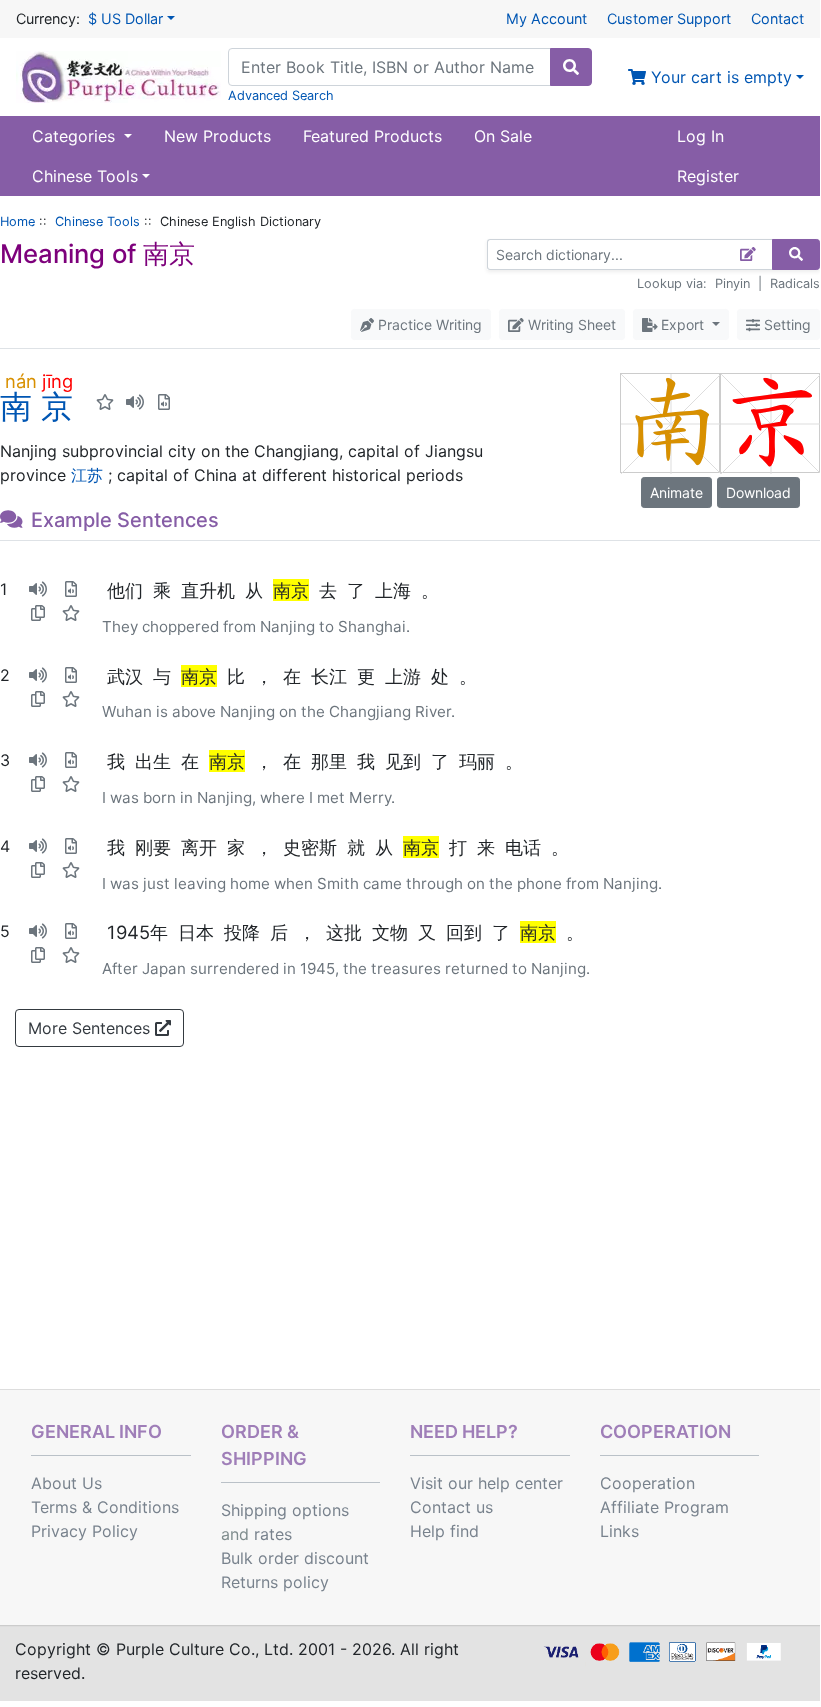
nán (20, 381)
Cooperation (647, 1483)
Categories (76, 136)
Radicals (795, 283)
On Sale (503, 136)
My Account (546, 18)
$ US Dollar (125, 18)
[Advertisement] (410, 1239)
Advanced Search (281, 95)
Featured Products (372, 136)
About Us (66, 1483)
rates (273, 1534)
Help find (444, 1531)
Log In (700, 136)
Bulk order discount (295, 1558)
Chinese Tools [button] (85, 176)
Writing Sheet (570, 324)
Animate (676, 492)
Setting (785, 324)
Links (619, 1531)
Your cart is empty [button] (719, 77)
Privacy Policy (84, 1531)
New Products (217, 136)
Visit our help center (486, 1483)
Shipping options (285, 1510)
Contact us (451, 1507)
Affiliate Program (664, 1507)
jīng (57, 381)
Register (708, 176)
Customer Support (669, 18)
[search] (571, 67)
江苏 (87, 475)
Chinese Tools (97, 221)
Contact (777, 18)
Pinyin (732, 283)
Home (17, 221)
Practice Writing (428, 324)
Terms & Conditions (105, 1507)
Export (682, 324)
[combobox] (389, 67)
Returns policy (275, 1582)
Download (758, 492)
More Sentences (91, 1028)
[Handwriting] (748, 254)
